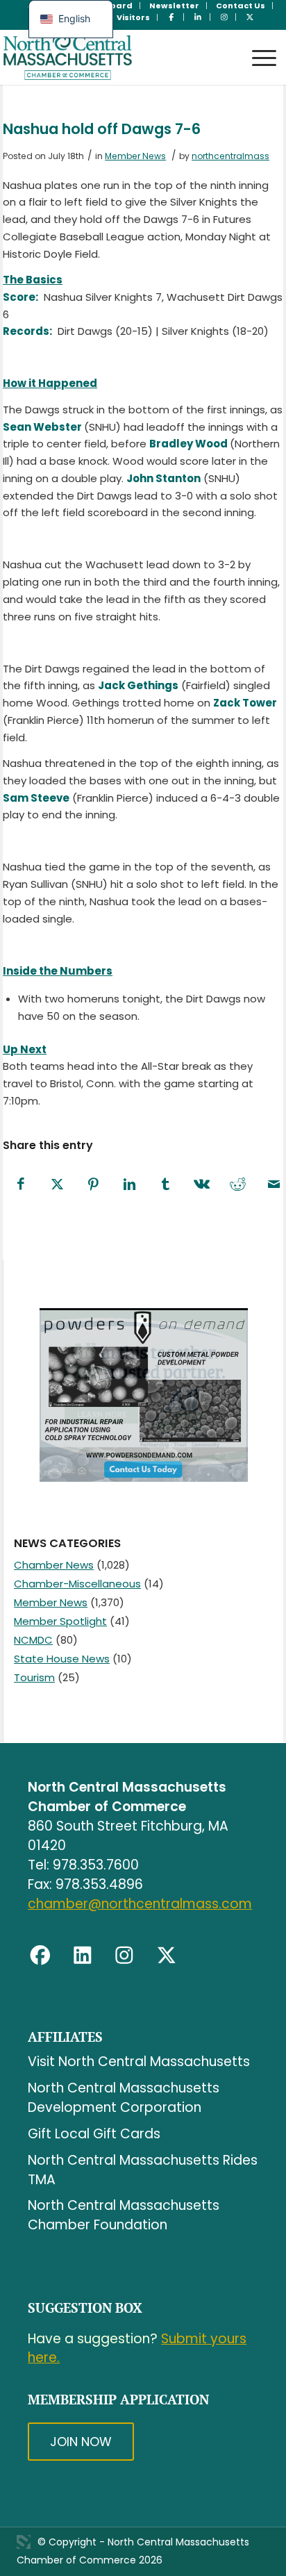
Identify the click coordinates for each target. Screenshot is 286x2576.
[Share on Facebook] (21, 1185)
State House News (62, 1659)
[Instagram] (124, 1956)
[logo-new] (115, 57)
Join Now (81, 2442)
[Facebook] (40, 1956)
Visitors (133, 17)
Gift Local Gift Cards (94, 2134)
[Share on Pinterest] (93, 1185)
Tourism (34, 1677)
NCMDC (33, 1640)
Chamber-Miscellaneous (77, 1584)
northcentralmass (230, 156)
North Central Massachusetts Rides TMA (143, 2170)
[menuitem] (175, 6)
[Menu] (257, 45)
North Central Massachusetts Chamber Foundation (124, 2215)
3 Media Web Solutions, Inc (24, 2542)
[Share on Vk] (201, 1185)
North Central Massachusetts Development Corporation (124, 2098)
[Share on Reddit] (237, 1185)
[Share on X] (57, 1185)
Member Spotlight (60, 1621)
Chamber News (54, 1565)
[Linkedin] (83, 1956)
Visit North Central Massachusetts (139, 2062)
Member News (135, 156)
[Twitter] (167, 1956)
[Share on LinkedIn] (129, 1185)
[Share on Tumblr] (165, 1185)
